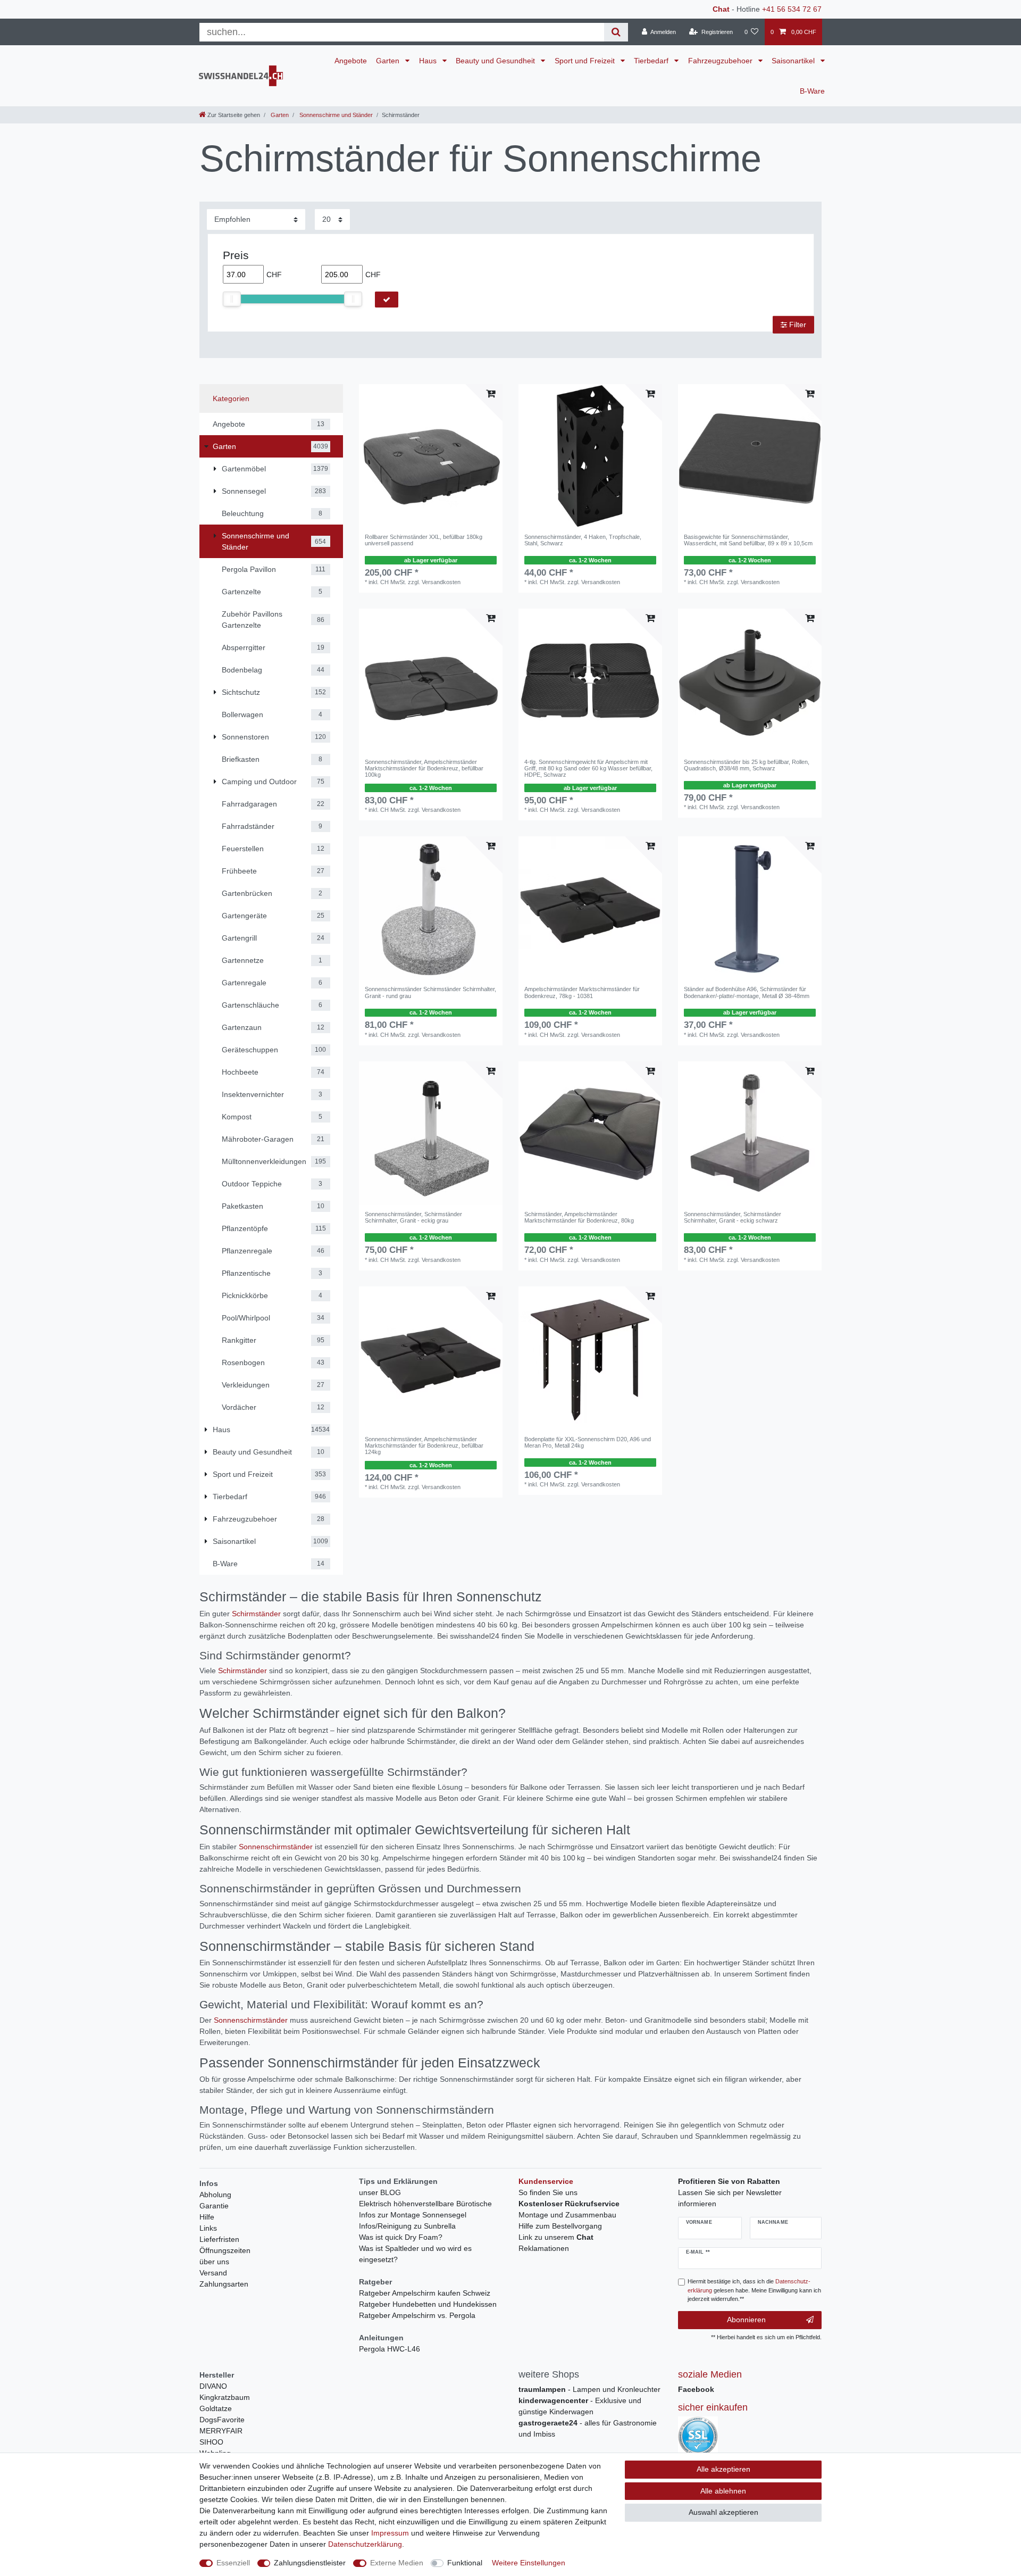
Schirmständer (256, 1614)
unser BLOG (380, 2192)
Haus (429, 61)
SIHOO (211, 2442)
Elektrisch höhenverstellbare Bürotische (425, 2204)
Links (208, 2228)
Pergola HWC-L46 (390, 2349)
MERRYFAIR (221, 2431)
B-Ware (812, 91)
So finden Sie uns (548, 2192)
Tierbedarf (652, 61)
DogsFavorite (222, 2420)
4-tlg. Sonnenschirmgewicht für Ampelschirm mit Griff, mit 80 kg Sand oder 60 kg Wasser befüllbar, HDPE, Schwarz (588, 768)
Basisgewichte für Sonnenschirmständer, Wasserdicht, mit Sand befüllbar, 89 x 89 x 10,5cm (748, 540)
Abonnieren (746, 2320)
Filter (797, 325)
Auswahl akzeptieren (723, 2512)
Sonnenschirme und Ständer (335, 115)
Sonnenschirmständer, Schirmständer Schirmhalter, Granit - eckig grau (413, 1217)
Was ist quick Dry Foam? (401, 2237)
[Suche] (616, 32)
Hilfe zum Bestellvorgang (560, 2226)
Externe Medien (397, 2563)
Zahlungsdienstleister (310, 2563)
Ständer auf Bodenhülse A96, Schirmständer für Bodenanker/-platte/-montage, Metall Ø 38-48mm (747, 992)
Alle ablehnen (723, 2491)
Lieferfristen (219, 2239)
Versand (213, 2273)
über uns (214, 2262)
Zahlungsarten (224, 2284)
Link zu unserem (556, 2237)
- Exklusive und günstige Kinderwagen (580, 2406)
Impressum (390, 2533)
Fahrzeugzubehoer (721, 61)
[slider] (232, 299)
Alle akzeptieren (723, 2469)
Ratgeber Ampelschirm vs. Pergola (417, 2315)
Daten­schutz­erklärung (365, 2544)
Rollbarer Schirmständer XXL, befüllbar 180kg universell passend (424, 540)
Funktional (465, 2563)
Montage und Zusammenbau (567, 2215)
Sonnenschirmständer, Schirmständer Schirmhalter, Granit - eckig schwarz (733, 1217)
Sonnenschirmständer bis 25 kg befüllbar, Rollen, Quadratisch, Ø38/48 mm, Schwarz (747, 765)
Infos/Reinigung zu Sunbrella (407, 2226)
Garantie (214, 2206)
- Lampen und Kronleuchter (589, 2389)
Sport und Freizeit (586, 61)
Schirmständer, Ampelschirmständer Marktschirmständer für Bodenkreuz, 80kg (579, 1217)
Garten (389, 61)
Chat (721, 9)
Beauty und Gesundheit (496, 61)
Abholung (215, 2195)
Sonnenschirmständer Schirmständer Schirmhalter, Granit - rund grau (430, 992)
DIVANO (213, 2386)
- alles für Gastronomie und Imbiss (588, 2428)
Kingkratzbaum (225, 2397)
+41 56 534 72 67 (792, 9)
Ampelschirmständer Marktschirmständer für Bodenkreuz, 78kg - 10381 (582, 992)
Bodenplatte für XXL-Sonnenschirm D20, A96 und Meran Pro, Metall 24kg (588, 1442)
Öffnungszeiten (225, 2250)
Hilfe (207, 2217)
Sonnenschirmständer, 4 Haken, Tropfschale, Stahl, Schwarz (583, 540)
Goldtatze (216, 2408)
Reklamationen (544, 2248)
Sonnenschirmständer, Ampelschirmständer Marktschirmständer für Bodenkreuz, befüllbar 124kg (424, 1446)
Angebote (351, 61)
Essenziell (233, 2563)
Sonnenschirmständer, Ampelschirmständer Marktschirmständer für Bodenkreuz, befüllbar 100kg (424, 768)
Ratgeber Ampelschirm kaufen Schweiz (425, 2293)
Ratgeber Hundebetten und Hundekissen (428, 2304)
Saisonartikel (794, 61)
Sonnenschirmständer (276, 1847)
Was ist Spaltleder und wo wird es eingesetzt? (415, 2254)
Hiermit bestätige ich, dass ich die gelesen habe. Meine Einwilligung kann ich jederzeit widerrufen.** (754, 2290)
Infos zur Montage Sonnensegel (413, 2215)
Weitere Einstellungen (529, 2563)
